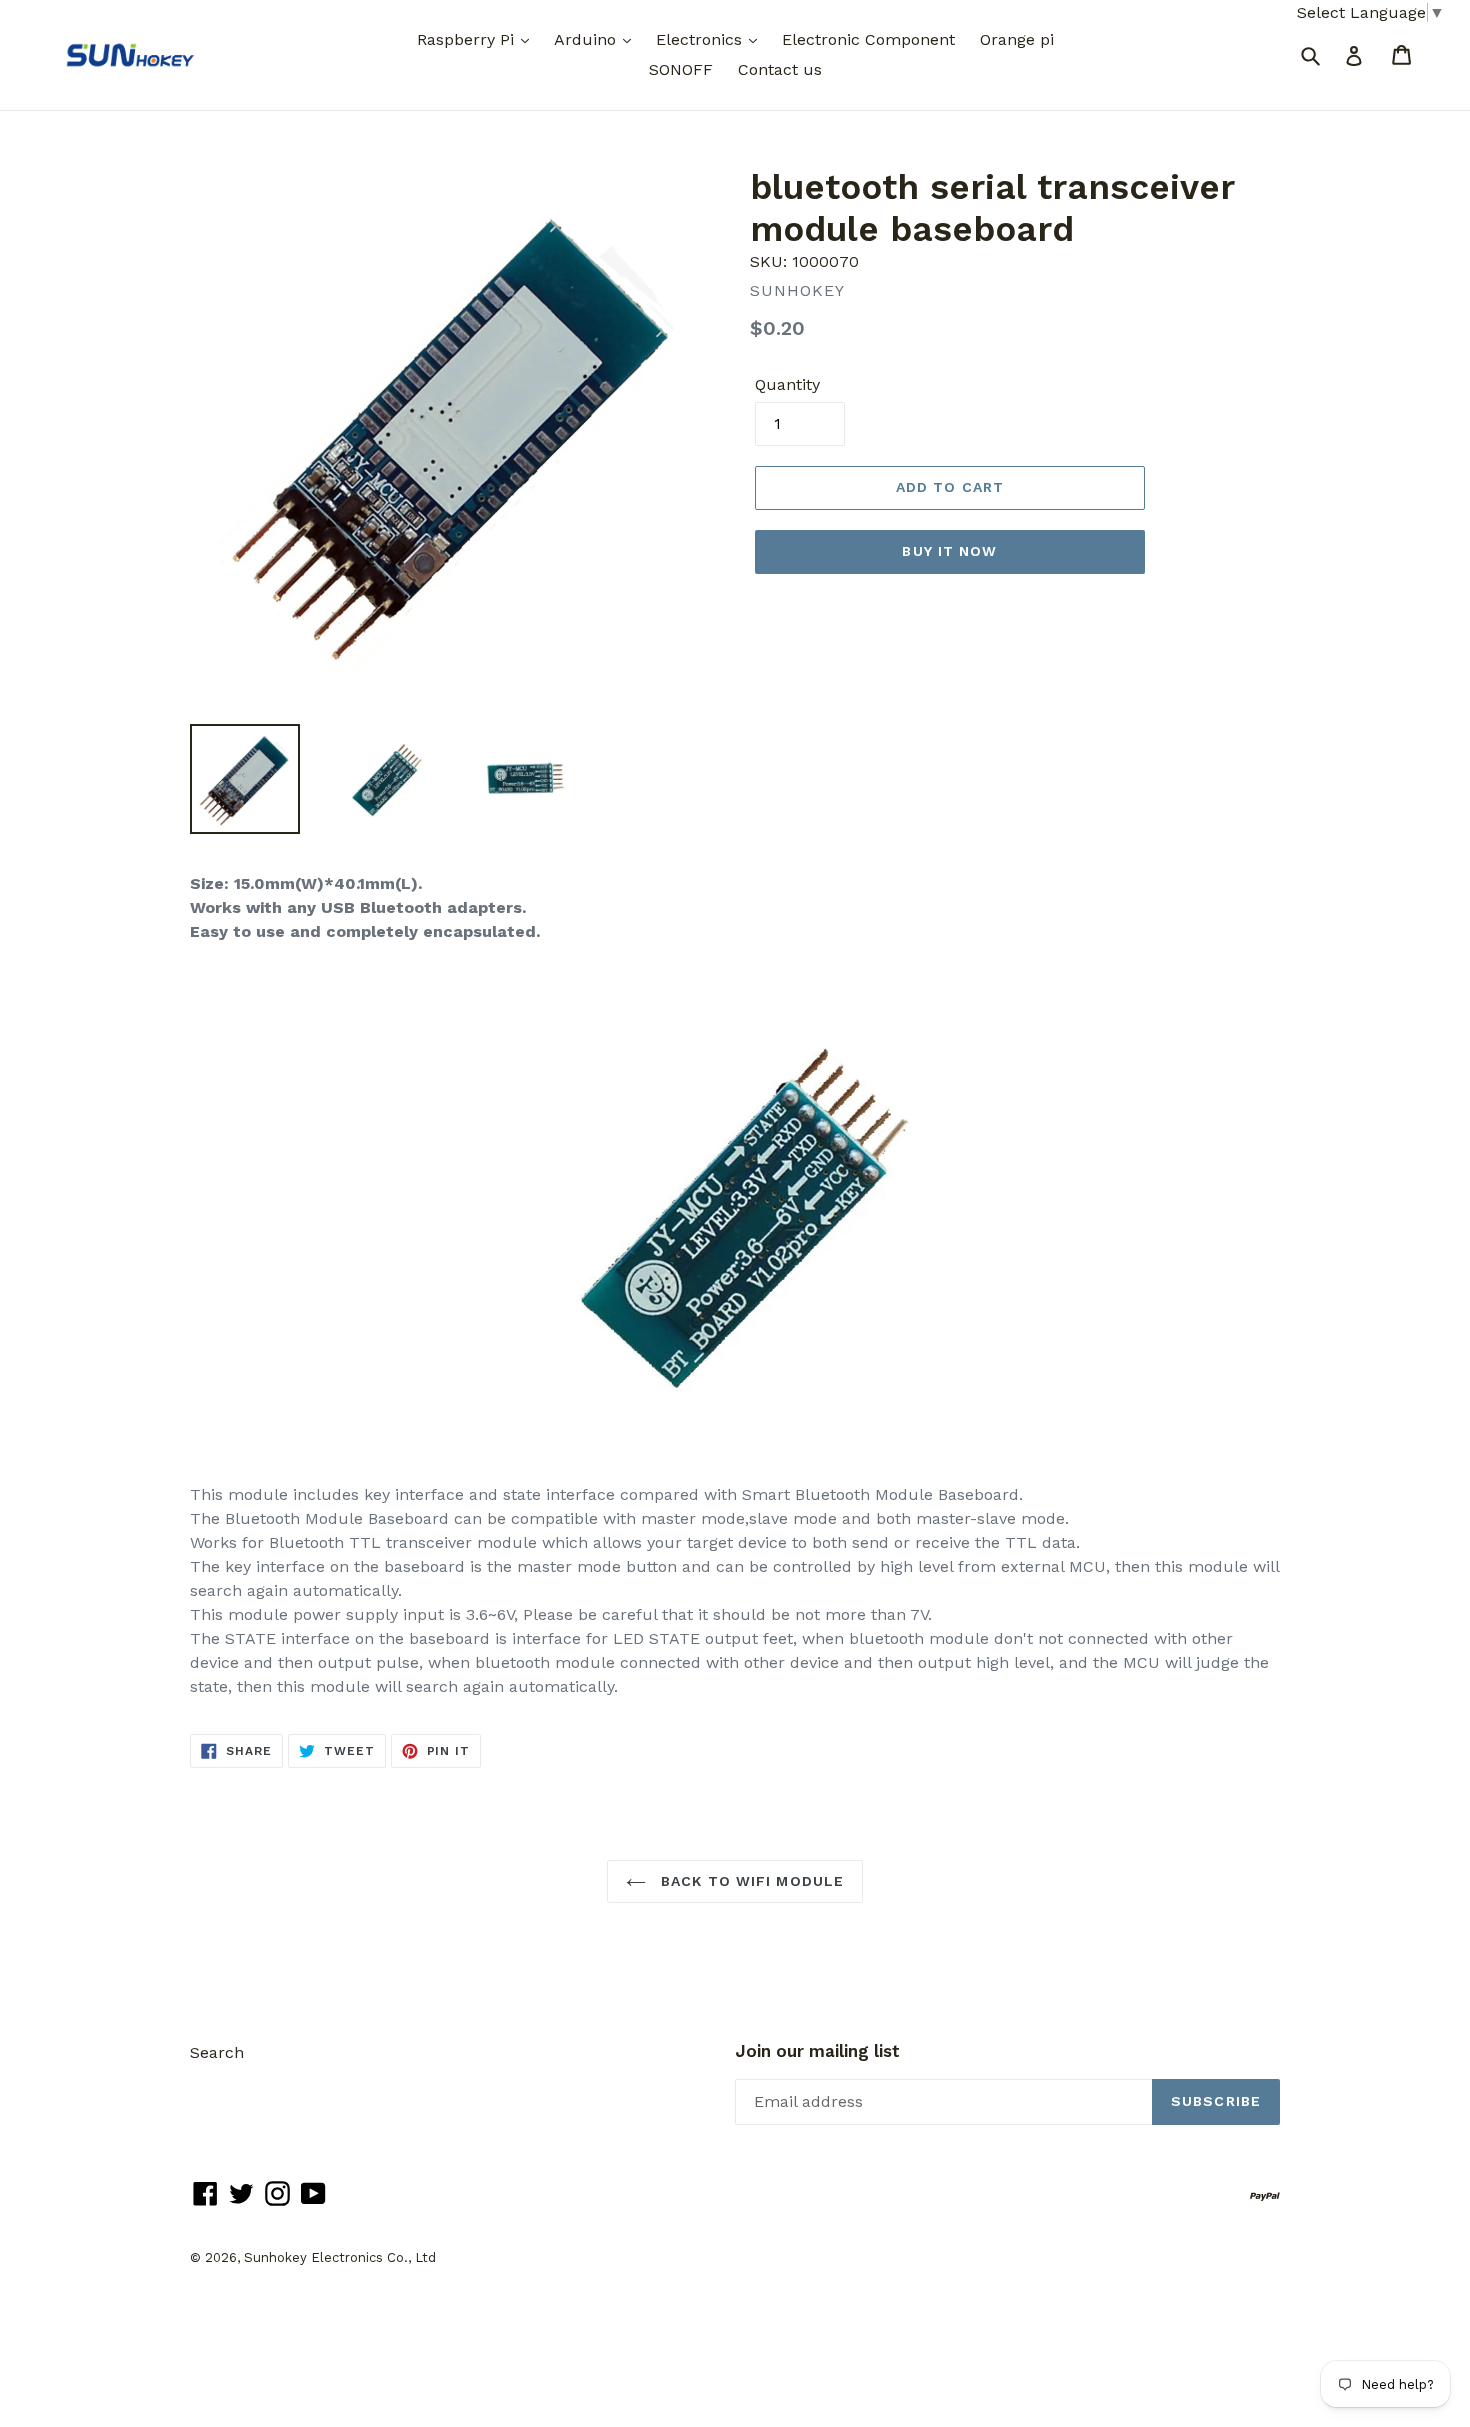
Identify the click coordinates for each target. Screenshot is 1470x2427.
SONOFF (681, 69)
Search (217, 2052)
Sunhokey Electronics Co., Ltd (340, 2257)
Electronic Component (868, 39)
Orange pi (1017, 39)
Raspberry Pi (468, 39)
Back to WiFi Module (750, 1881)
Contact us (780, 69)
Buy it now (949, 551)
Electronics (701, 39)
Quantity (787, 384)
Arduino (587, 39)
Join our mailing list (817, 2051)
